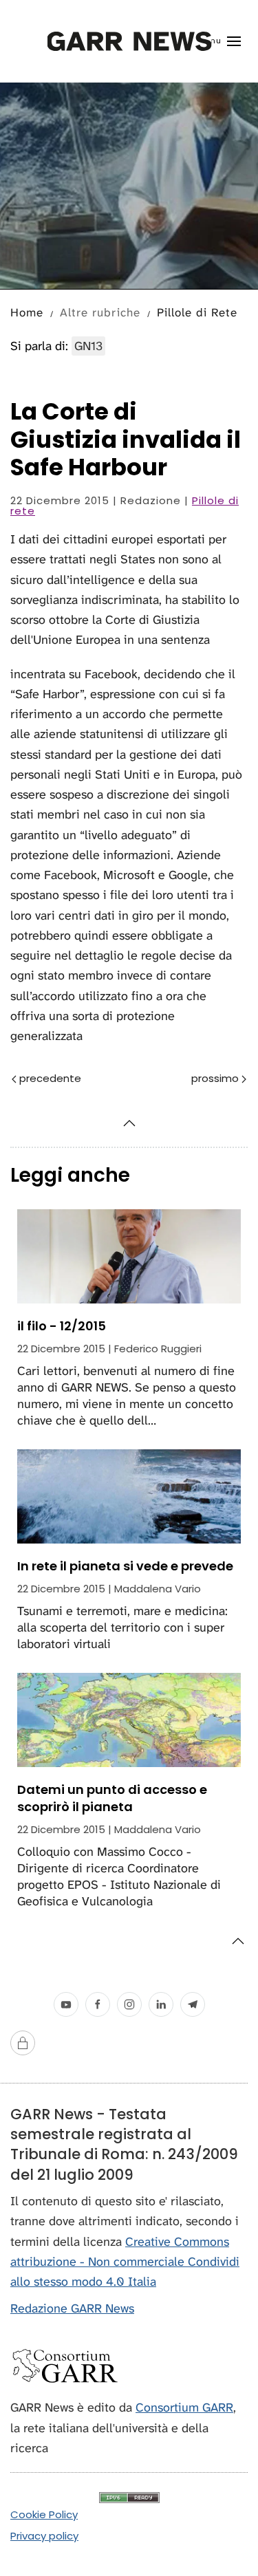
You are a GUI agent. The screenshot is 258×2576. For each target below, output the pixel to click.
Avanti (190, 1079)
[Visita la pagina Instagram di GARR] (129, 2004)
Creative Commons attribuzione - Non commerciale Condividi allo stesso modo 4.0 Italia (125, 2262)
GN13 (88, 346)
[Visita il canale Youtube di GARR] (66, 2004)
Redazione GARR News (72, 2308)
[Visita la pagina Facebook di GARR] (98, 2004)
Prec (82, 1079)
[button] (219, 41)
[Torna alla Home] (129, 41)
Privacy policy (44, 2536)
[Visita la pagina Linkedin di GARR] (161, 2004)
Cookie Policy (44, 2514)
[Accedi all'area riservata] (23, 2043)
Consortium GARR (184, 2407)
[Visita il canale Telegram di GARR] (193, 2004)
